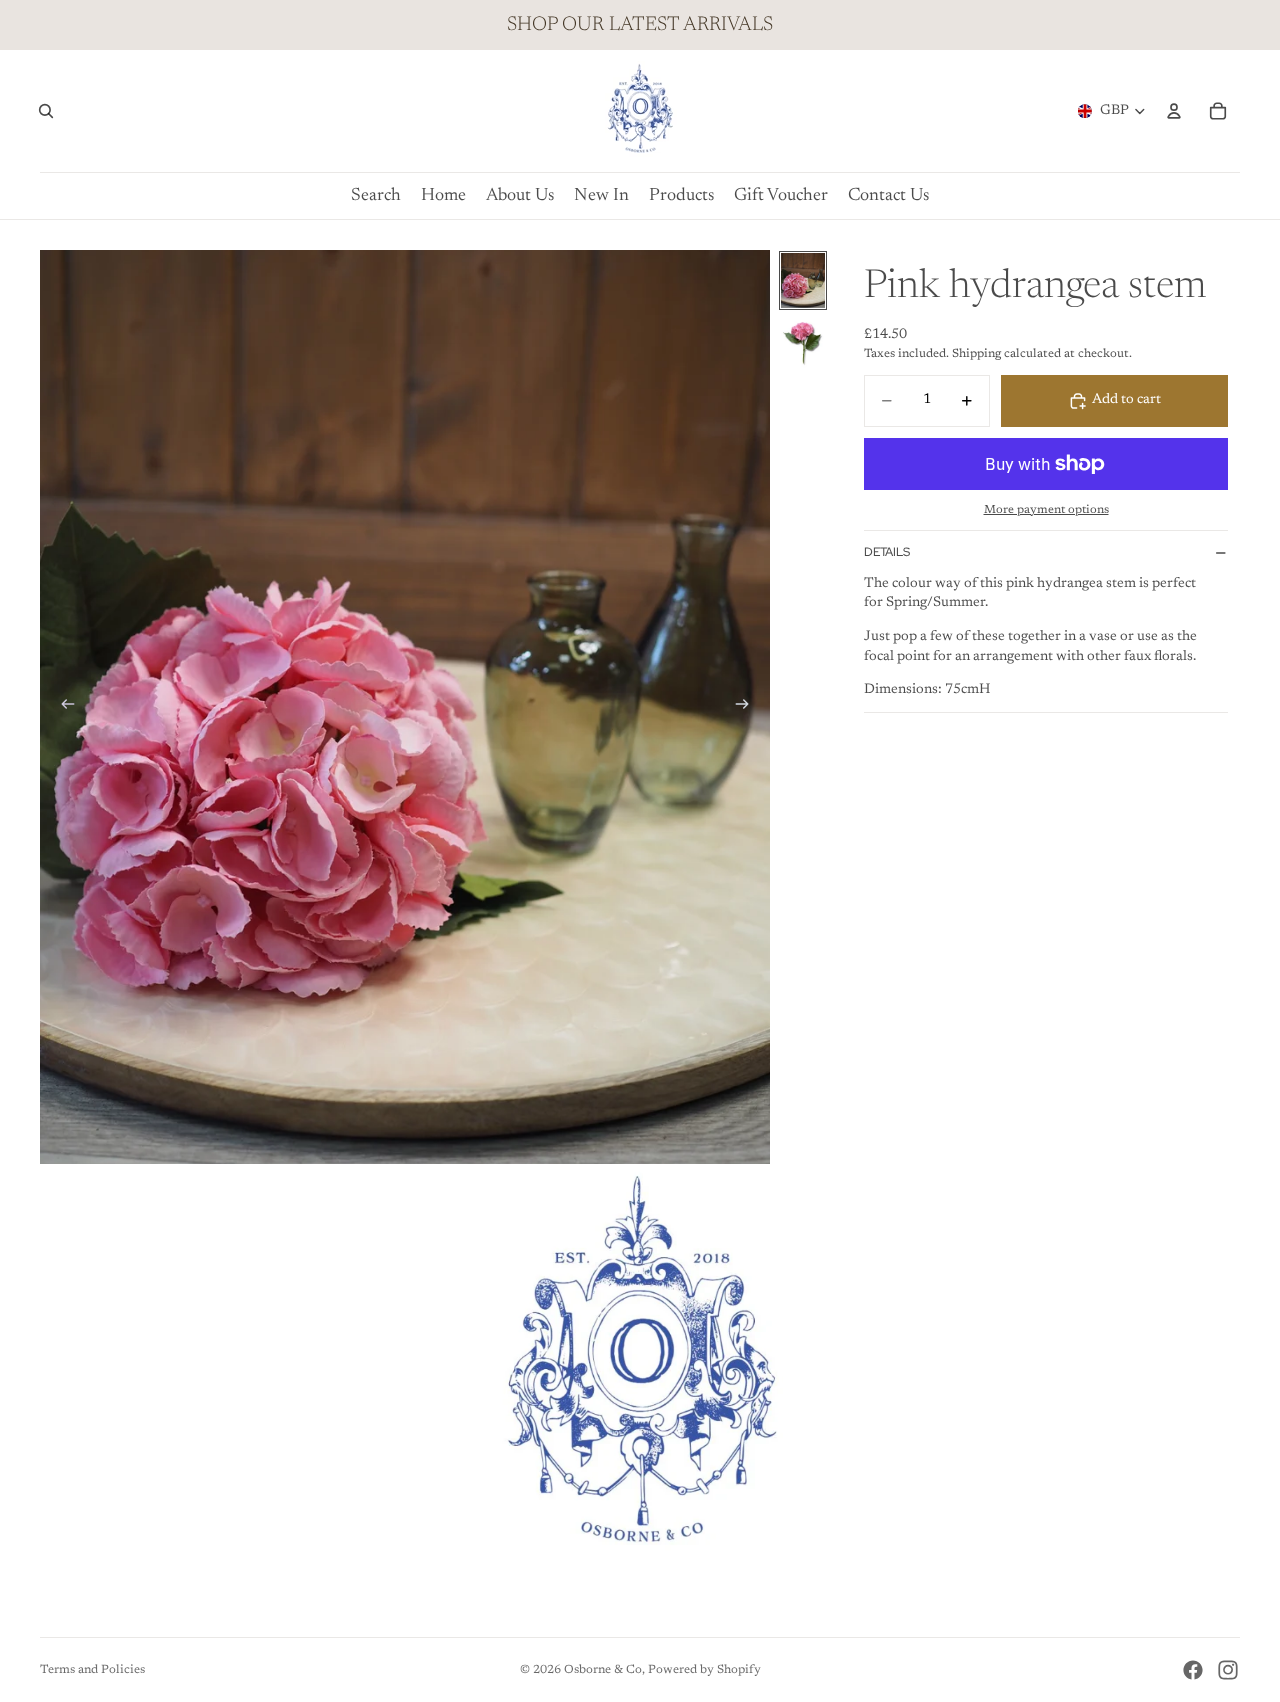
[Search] (46, 111)
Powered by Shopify (704, 1670)
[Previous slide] (62, 707)
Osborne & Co (603, 1670)
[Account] (1174, 111)
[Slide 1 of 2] (803, 280)
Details (887, 552)
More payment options (1046, 510)
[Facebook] (1193, 1670)
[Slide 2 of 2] (803, 343)
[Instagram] (1228, 1670)
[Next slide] (748, 707)
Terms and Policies (92, 1670)
